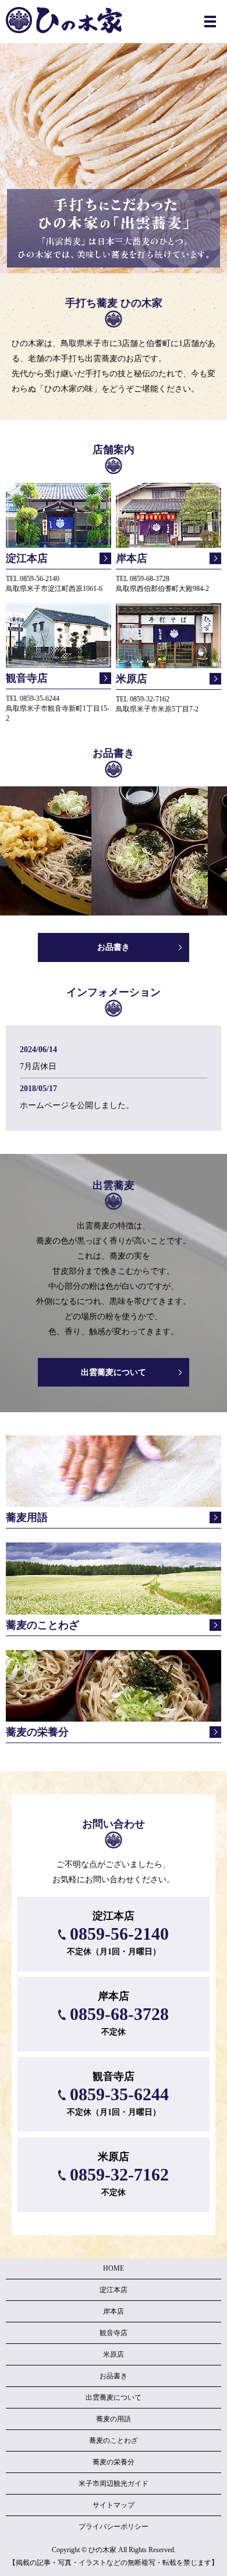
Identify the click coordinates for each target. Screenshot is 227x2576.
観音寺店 (114, 2333)
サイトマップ (114, 2505)
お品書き (114, 947)
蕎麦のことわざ (114, 2440)
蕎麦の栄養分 (114, 2462)
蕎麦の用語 (114, 2419)
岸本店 (114, 2311)
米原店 (114, 2354)
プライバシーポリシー (114, 2527)
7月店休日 (38, 1066)
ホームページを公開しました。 (77, 1105)
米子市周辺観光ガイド (114, 2484)
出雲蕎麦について (114, 1372)
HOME (114, 2268)
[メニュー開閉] (210, 22)
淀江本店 (114, 2290)
